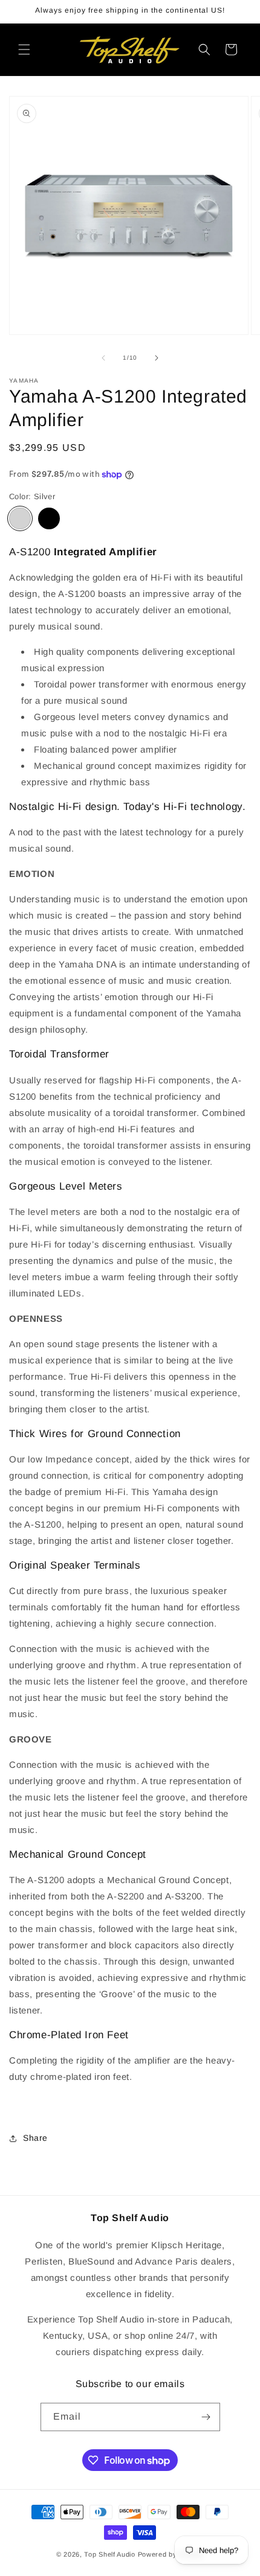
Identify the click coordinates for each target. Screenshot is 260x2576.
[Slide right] (157, 358)
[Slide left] (103, 358)
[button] (24, 49)
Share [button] (35, 2138)
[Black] (49, 518)
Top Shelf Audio (110, 2554)
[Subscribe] (206, 2417)
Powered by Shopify (171, 2554)
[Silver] (20, 518)
